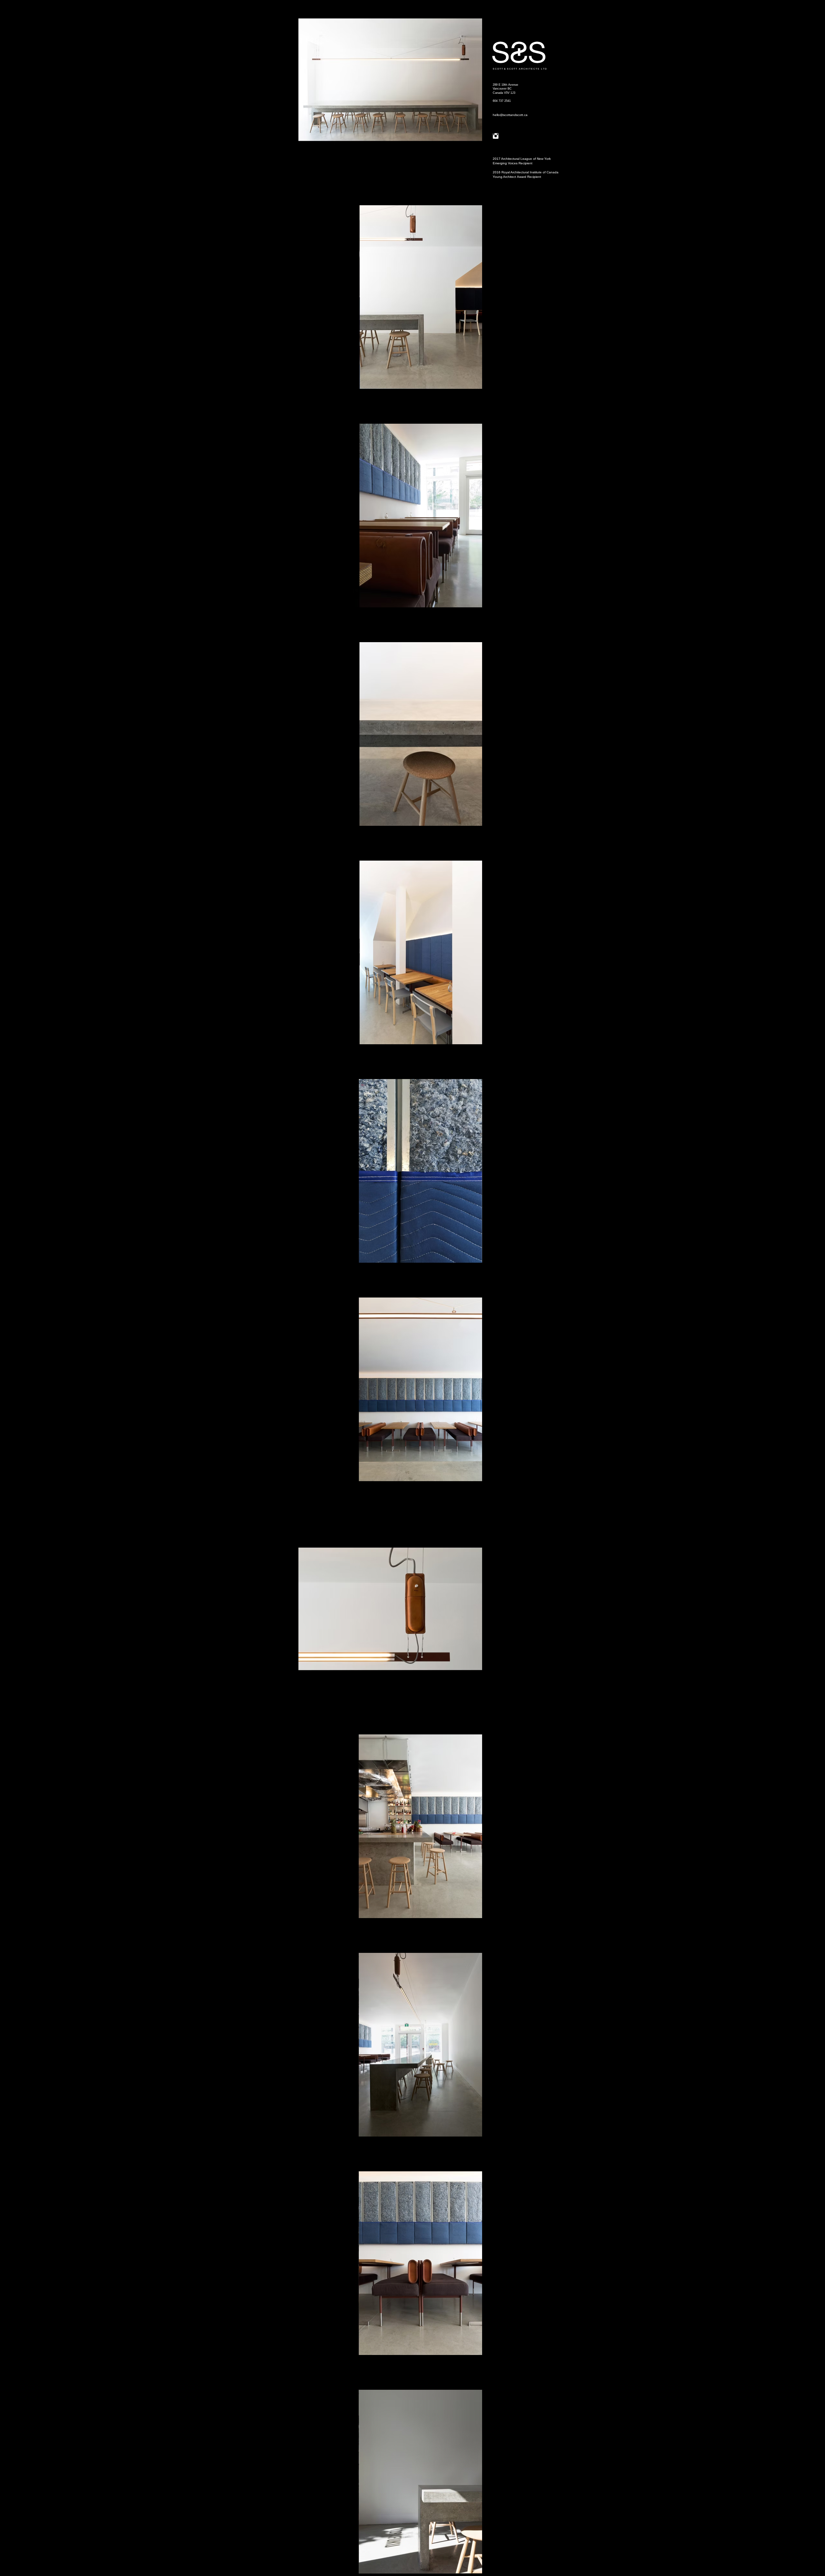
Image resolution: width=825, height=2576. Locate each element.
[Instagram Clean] (496, 136)
